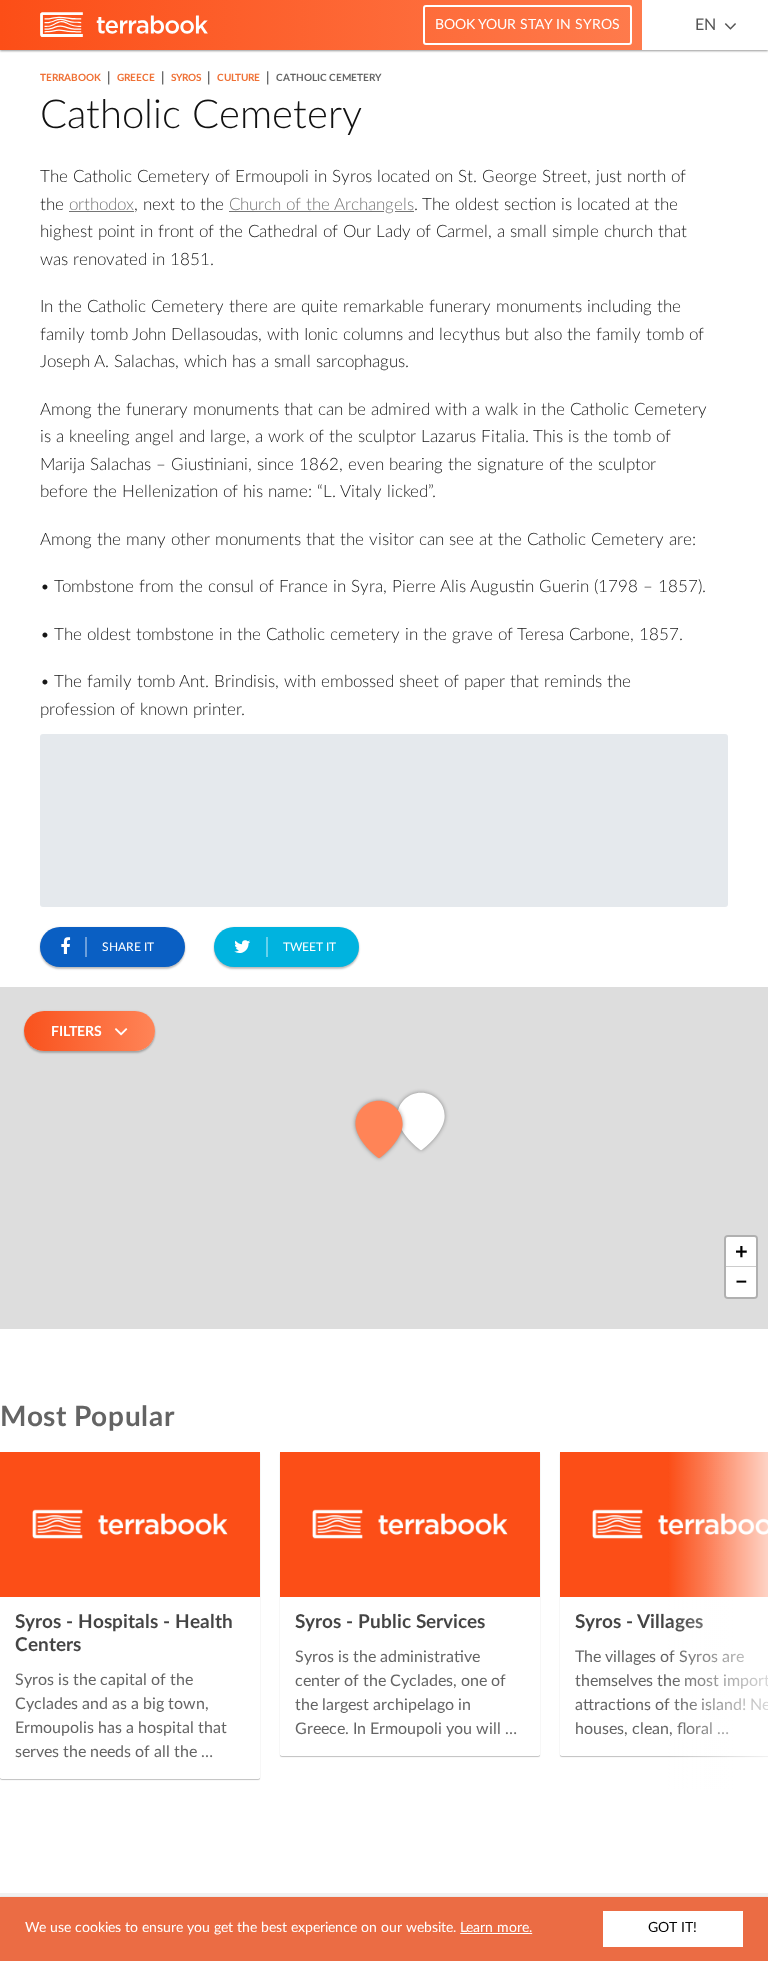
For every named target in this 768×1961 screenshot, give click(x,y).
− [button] (741, 1282)
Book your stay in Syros (527, 25)
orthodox (101, 204)
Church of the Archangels (321, 204)
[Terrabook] (124, 33)
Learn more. (496, 1928)
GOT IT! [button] (672, 1928)
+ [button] (741, 1252)
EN (705, 25)
